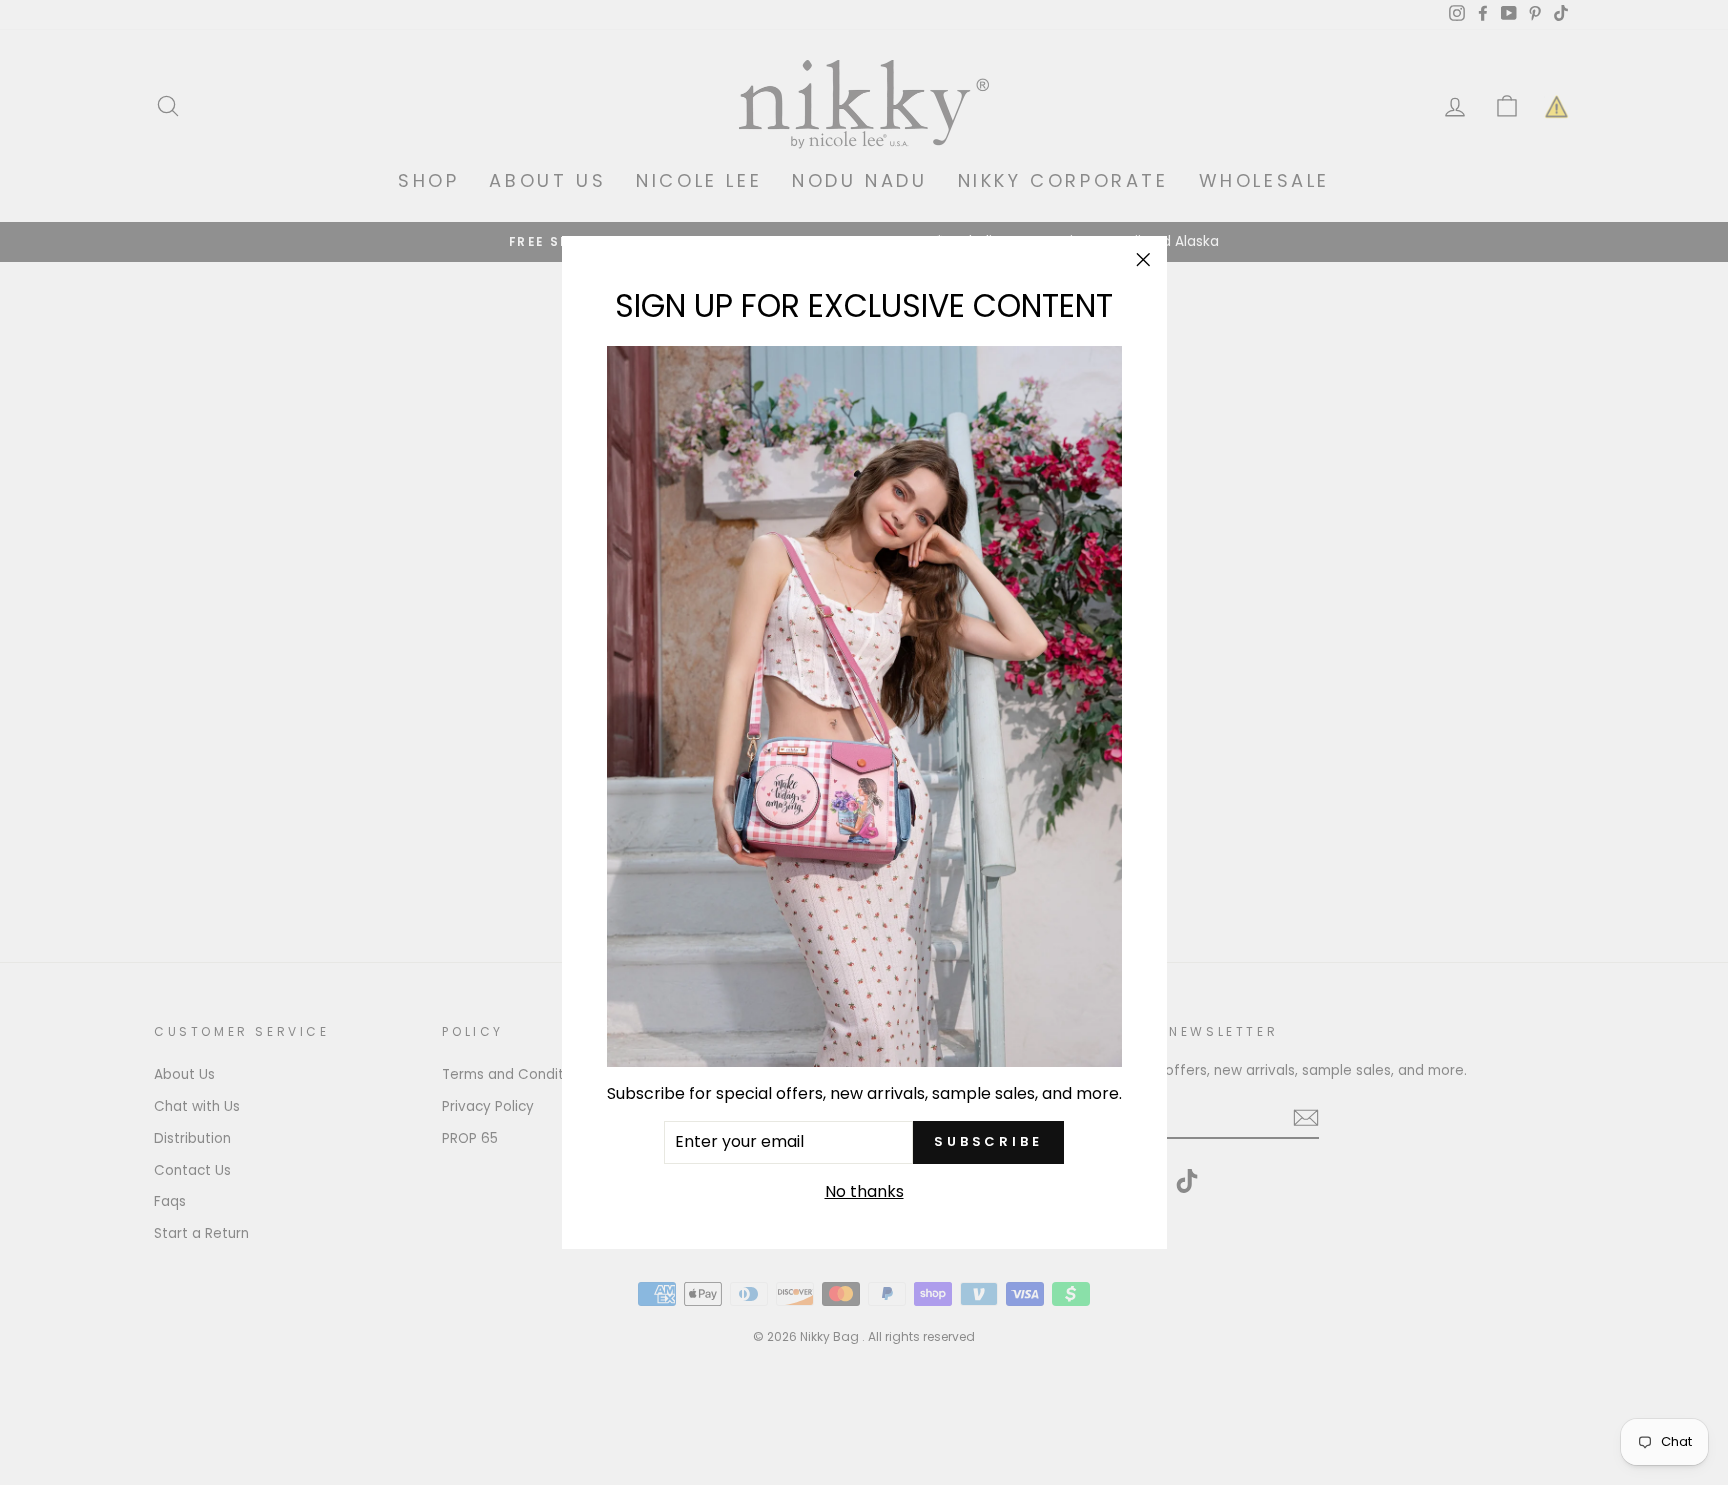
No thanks (864, 1190)
